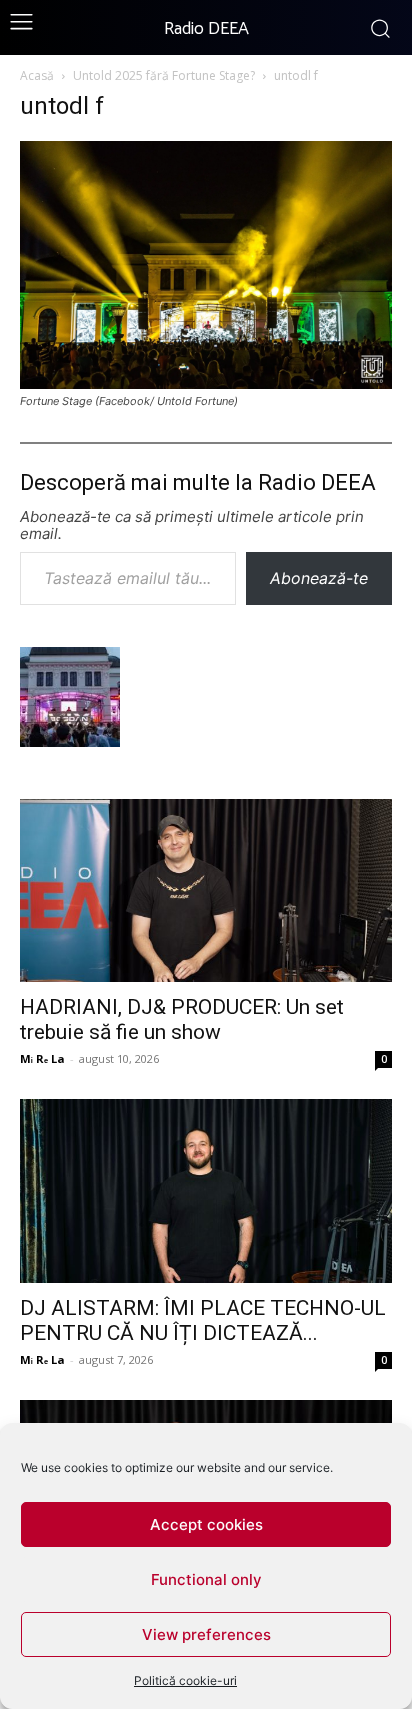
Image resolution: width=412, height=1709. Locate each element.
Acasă (37, 75)
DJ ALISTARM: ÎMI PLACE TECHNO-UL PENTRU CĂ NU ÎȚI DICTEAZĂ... (203, 1320)
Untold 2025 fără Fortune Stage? (164, 75)
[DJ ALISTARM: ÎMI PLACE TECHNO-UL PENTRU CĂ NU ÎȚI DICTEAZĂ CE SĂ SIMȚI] (206, 1191)
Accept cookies (206, 1524)
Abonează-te (319, 578)
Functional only (206, 1579)
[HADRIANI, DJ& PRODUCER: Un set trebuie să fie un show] (206, 891)
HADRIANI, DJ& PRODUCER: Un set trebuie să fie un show (182, 1019)
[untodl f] (206, 382)
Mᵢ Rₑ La (42, 1058)
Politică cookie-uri (185, 1680)
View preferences (206, 1634)
